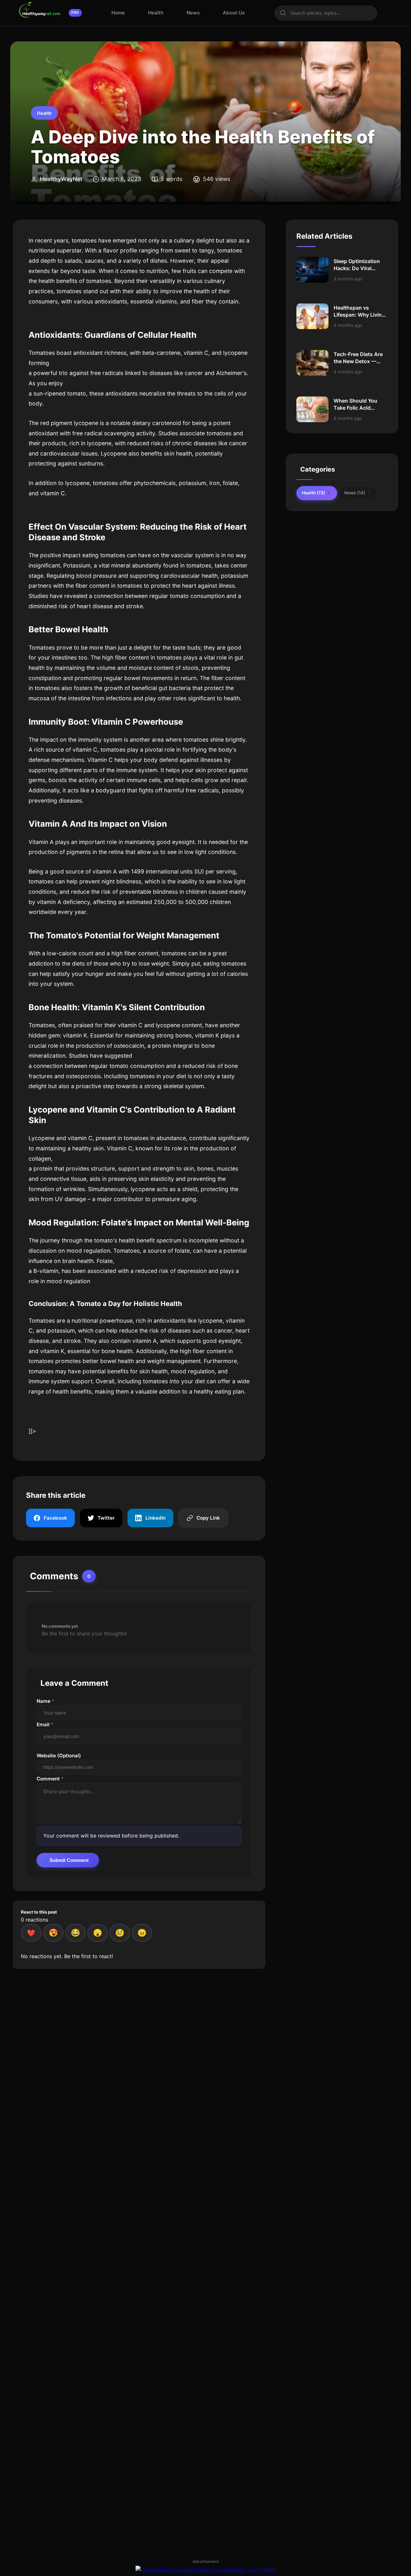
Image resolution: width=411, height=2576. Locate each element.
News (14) (355, 493)
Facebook (55, 1518)
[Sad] (120, 1933)
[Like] (31, 1933)
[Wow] (98, 1933)
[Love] (53, 1933)
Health (156, 13)
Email (45, 1724)
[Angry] (142, 1933)
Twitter (106, 1518)
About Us (234, 13)
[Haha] (75, 1933)
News (193, 13)
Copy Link (208, 1518)
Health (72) (313, 493)
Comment (50, 1779)
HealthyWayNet (61, 179)
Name (45, 1701)
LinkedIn (156, 1518)
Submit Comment (69, 1860)
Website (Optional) (59, 1756)
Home (118, 13)
